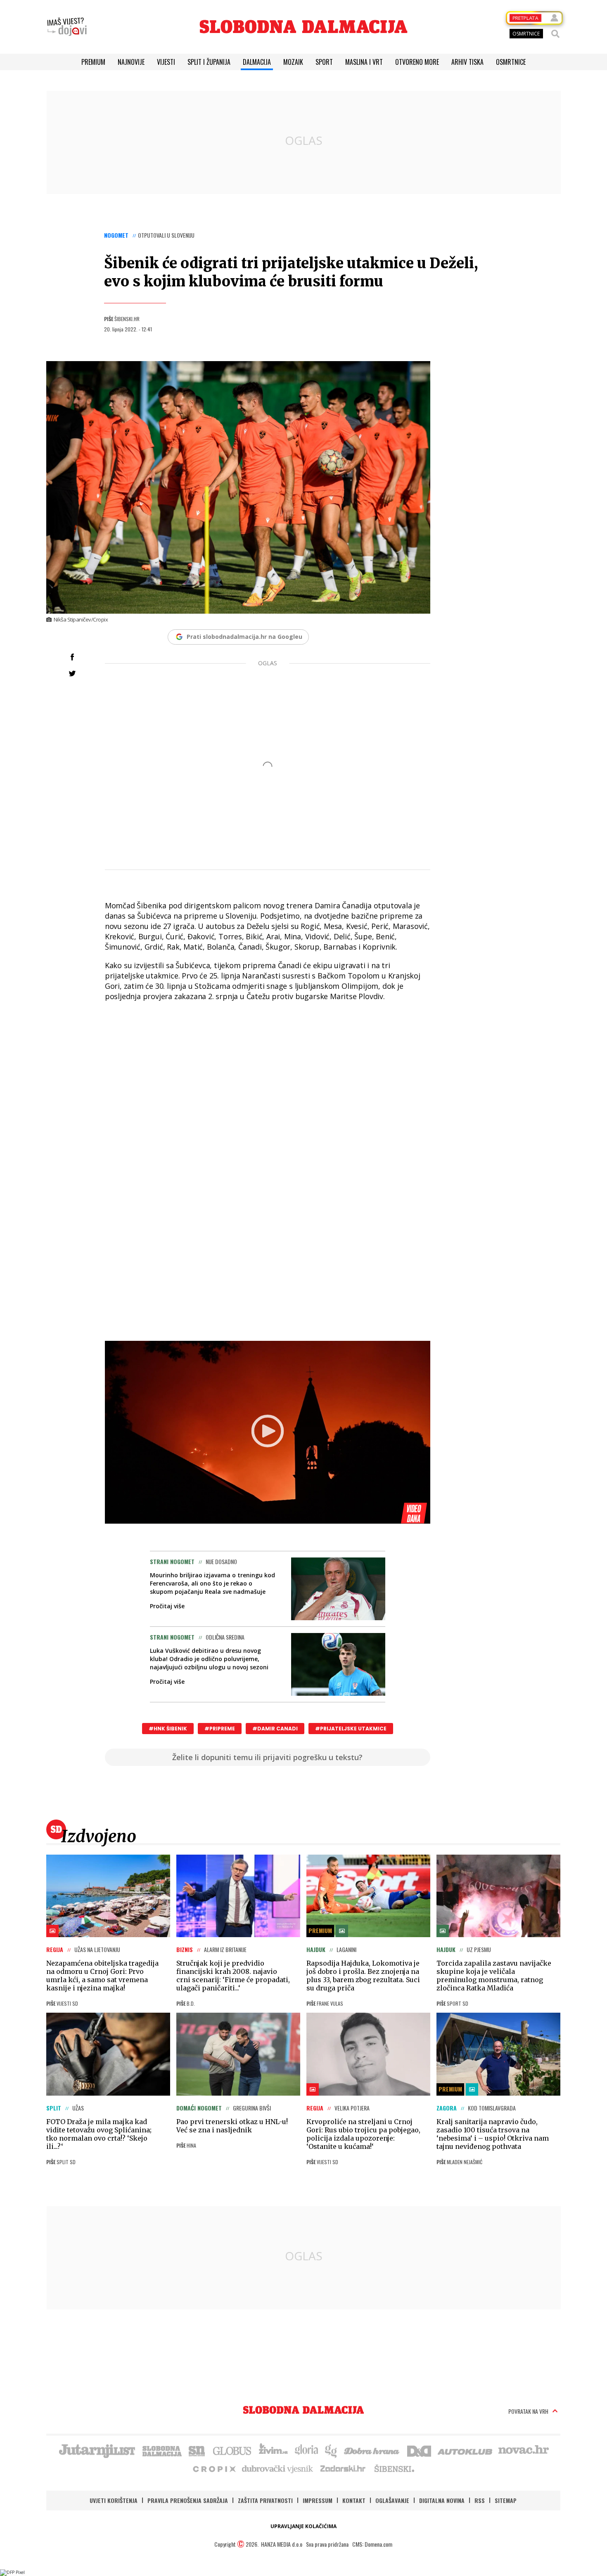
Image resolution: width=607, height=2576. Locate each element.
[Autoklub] (465, 2450)
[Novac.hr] (524, 2450)
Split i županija (209, 62)
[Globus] (232, 2450)
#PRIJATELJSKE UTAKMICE (351, 1729)
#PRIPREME (220, 1729)
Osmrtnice (511, 62)
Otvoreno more (417, 62)
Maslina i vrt (364, 62)
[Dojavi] (67, 27)
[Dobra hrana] (372, 2450)
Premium (93, 62)
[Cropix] (214, 2468)
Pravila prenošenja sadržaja (188, 2500)
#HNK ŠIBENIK (168, 1729)
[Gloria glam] (331, 2450)
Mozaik (293, 62)
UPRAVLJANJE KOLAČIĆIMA (303, 2526)
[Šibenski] (394, 2468)
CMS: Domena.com (372, 2544)
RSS (480, 2500)
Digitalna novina (442, 2500)
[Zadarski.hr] (343, 2468)
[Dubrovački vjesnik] (278, 2468)
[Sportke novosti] (197, 2450)
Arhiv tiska (467, 62)
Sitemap (506, 2500)
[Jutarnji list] (97, 2450)
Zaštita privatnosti (265, 2500)
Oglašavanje (392, 2500)
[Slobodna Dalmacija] (303, 27)
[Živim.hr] (273, 2450)
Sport (324, 62)
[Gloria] (306, 2450)
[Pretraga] (555, 34)
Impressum (318, 2500)
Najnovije (131, 62)
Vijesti (166, 62)
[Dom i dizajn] (419, 2450)
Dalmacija (257, 62)
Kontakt (354, 2500)
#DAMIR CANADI (275, 1729)
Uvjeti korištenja (114, 2500)
